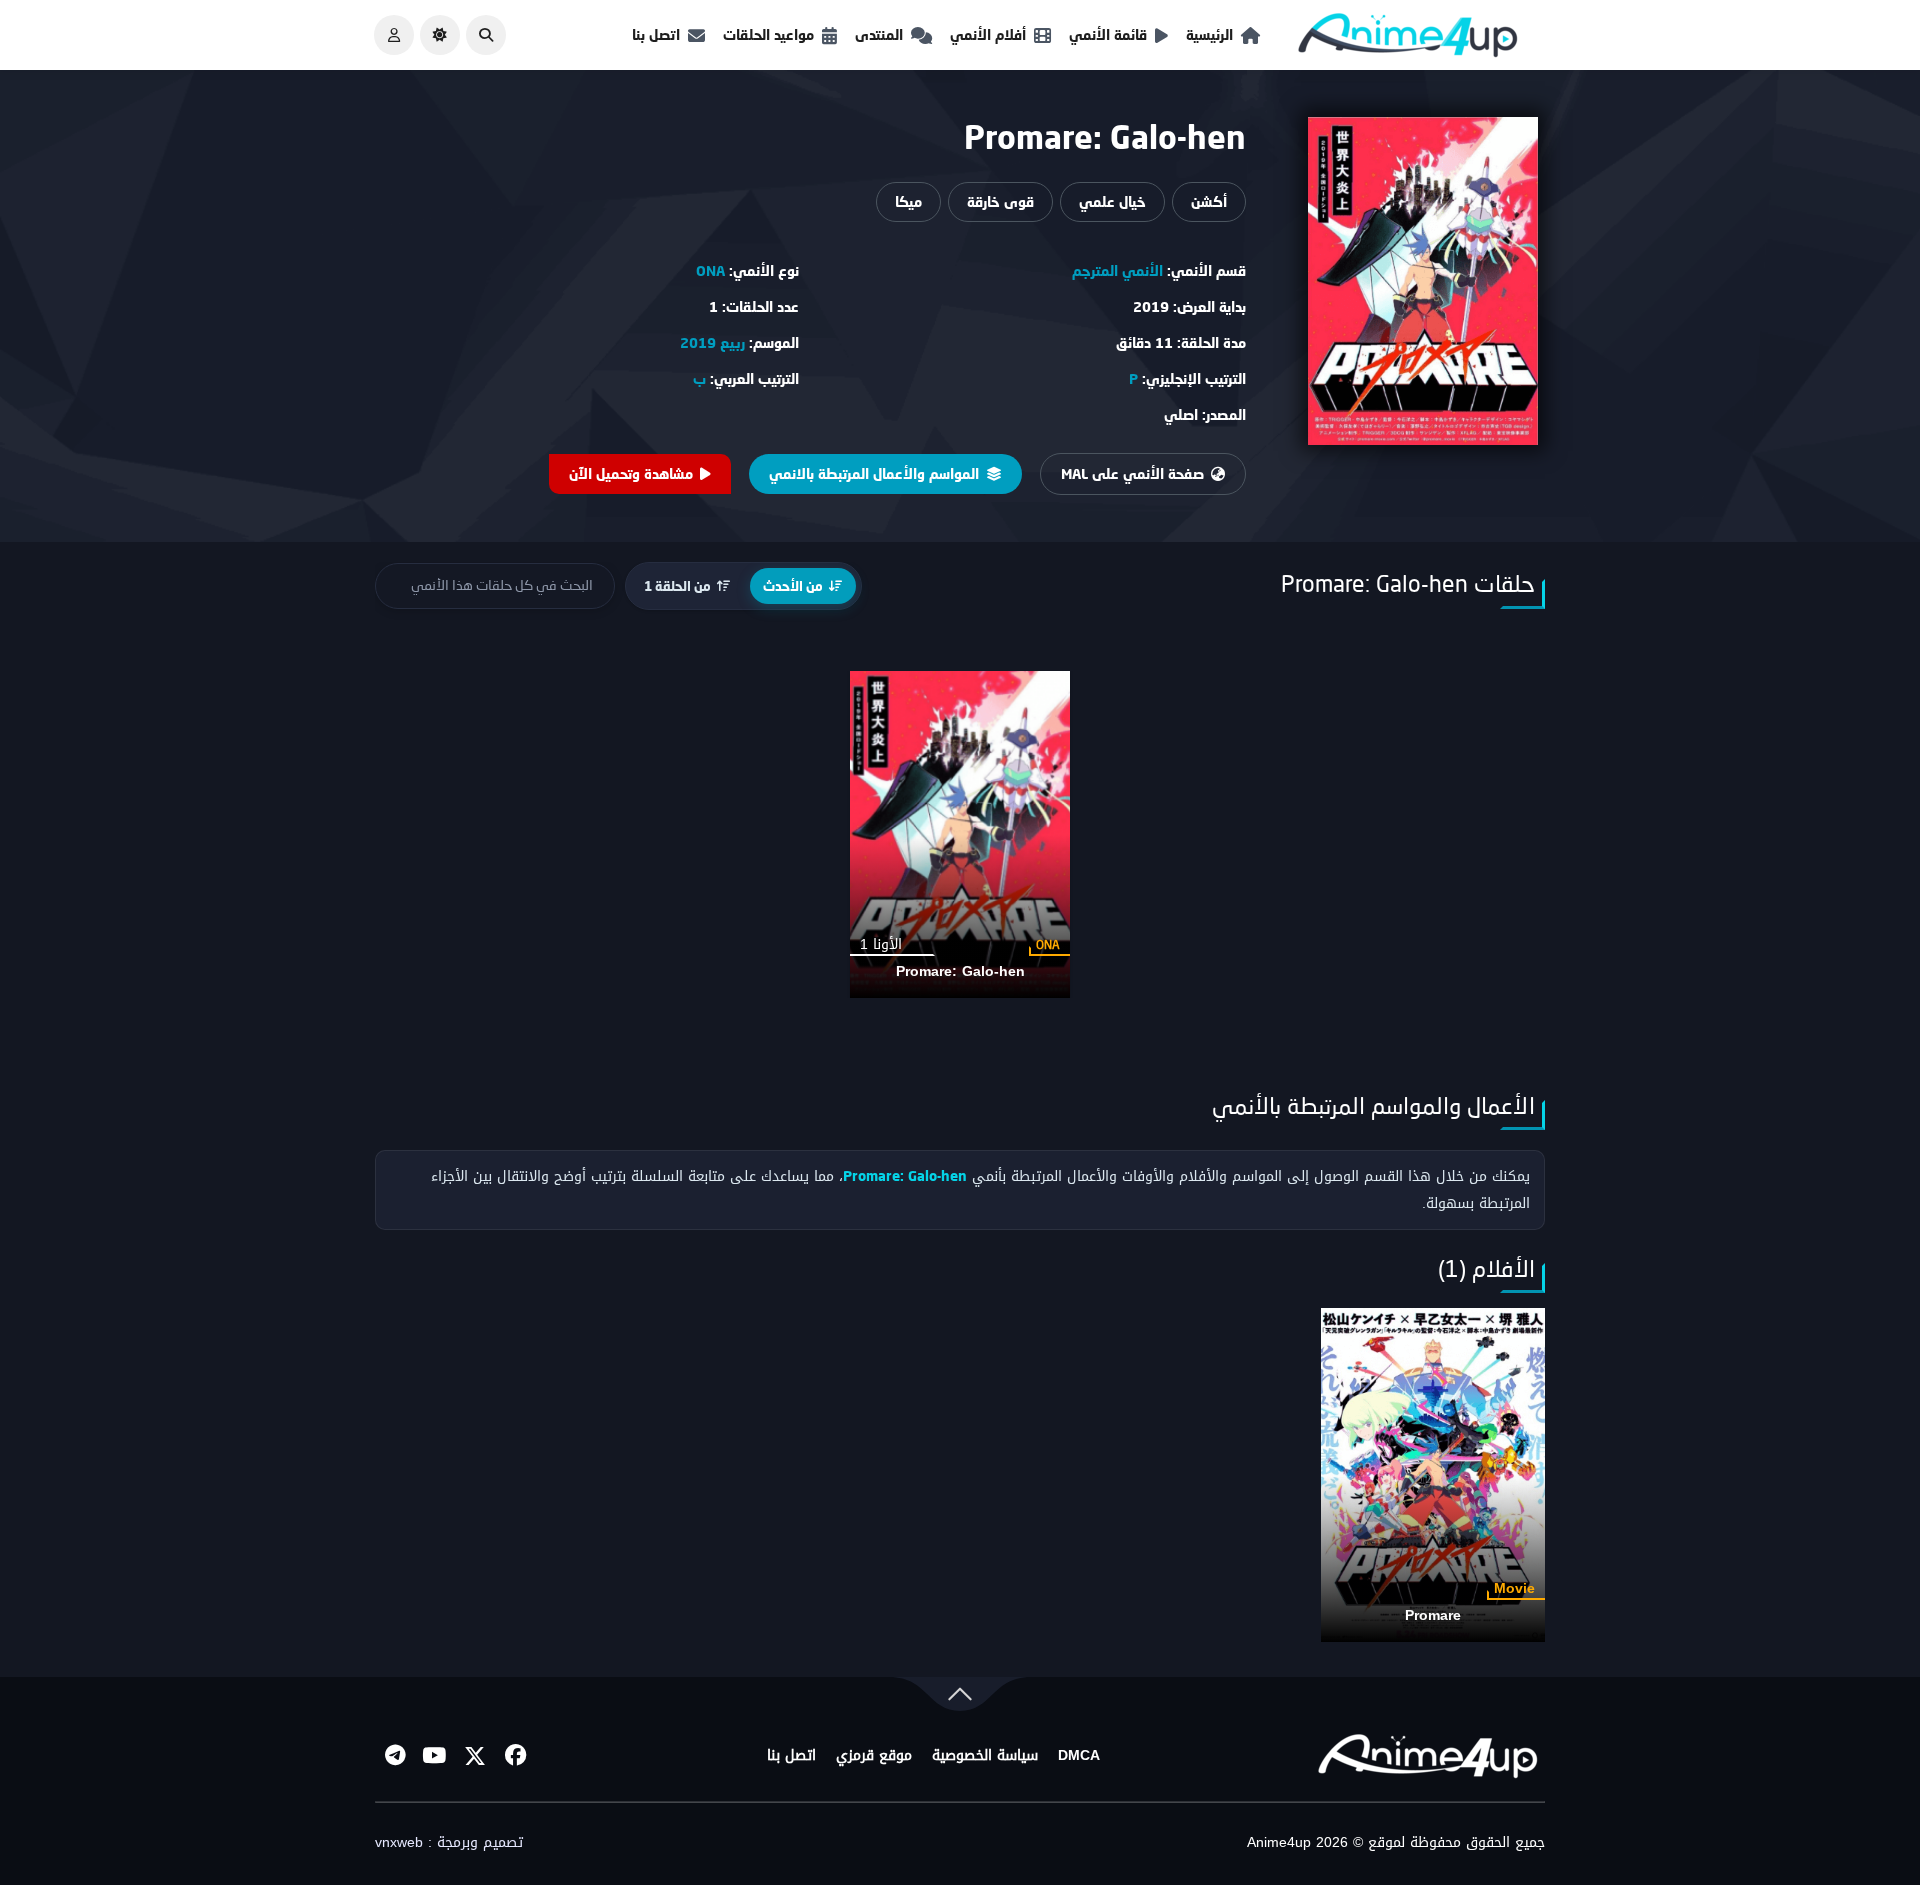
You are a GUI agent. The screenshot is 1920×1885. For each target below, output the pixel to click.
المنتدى (879, 34)
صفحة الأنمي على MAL (1132, 473)
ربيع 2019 (712, 342)
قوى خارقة (1000, 201)
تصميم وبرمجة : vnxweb (449, 1843)
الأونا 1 (881, 944)
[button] (486, 35)
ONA (710, 270)
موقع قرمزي (874, 1756)
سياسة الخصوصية (985, 1756)
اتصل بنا (656, 34)
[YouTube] (435, 1756)
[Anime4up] (1408, 39)
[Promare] (1433, 1474)
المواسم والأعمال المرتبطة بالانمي (874, 473)
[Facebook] (515, 1756)
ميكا (908, 201)
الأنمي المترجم (1117, 270)
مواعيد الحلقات (768, 34)
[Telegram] (395, 1756)
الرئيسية (1209, 34)
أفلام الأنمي (988, 34)
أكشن (1209, 201)
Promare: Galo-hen (960, 971)
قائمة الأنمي (1108, 34)
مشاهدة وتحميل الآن (631, 473)
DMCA (1079, 1756)
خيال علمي (1112, 201)
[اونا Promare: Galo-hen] (960, 834)
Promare (1433, 1615)
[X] (475, 1756)
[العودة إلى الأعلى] (960, 1698)
